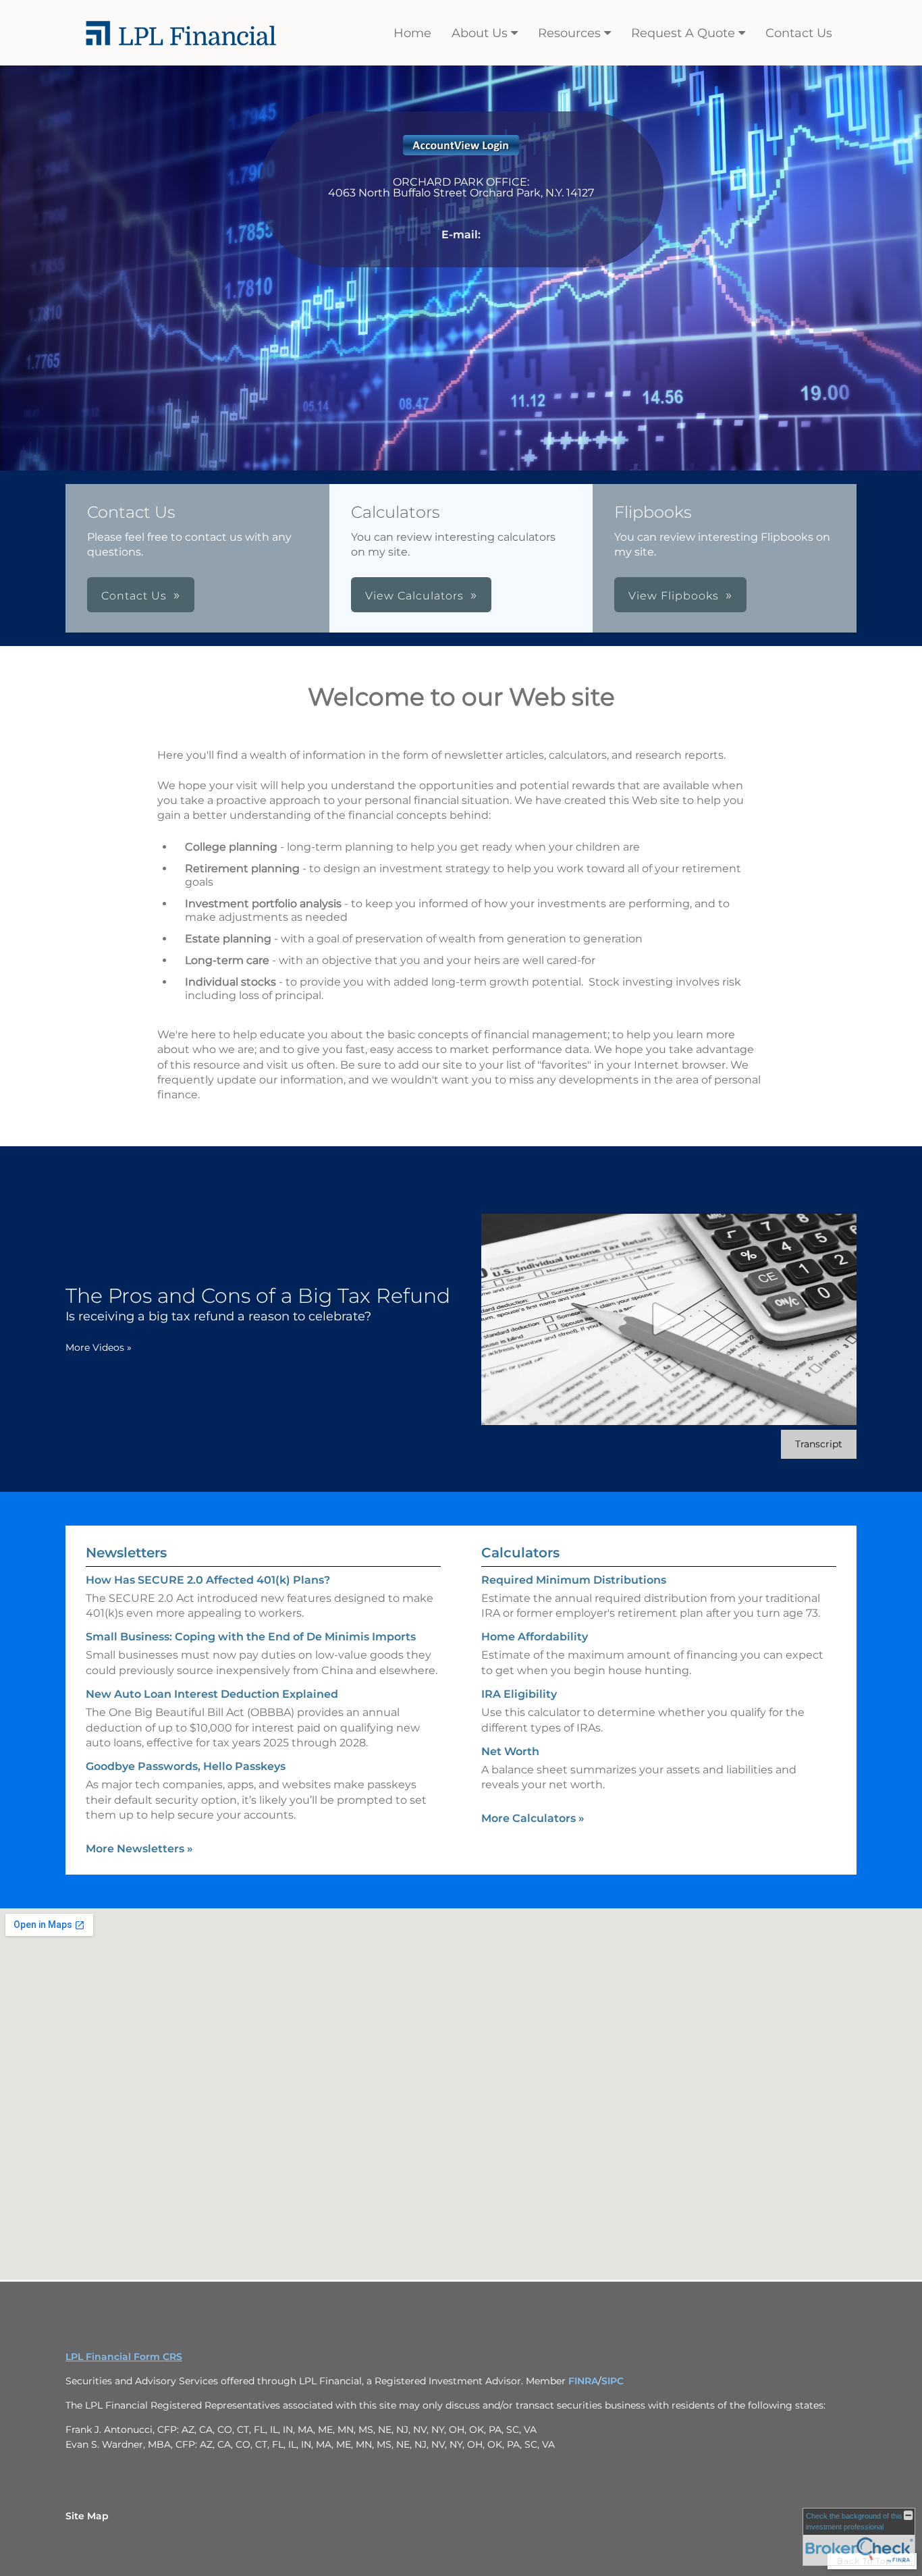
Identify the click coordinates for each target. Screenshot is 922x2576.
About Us (480, 33)
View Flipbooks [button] (674, 596)
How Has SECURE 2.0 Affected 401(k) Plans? (208, 1580)
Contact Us (799, 33)
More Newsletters (139, 1849)
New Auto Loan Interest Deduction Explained (212, 1694)
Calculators (520, 1553)
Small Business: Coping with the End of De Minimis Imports (251, 1637)
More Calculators (533, 1818)
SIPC (613, 2381)
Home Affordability (535, 1637)
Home (412, 33)
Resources (569, 33)
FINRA (583, 2381)
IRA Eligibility (519, 1694)
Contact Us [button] (134, 596)
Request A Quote (683, 33)
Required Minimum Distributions (574, 1580)
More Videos (99, 1347)
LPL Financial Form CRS (124, 2357)
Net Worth (510, 1751)
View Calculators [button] (414, 596)
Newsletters (126, 1553)
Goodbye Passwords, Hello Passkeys (186, 1766)
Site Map (87, 2516)
